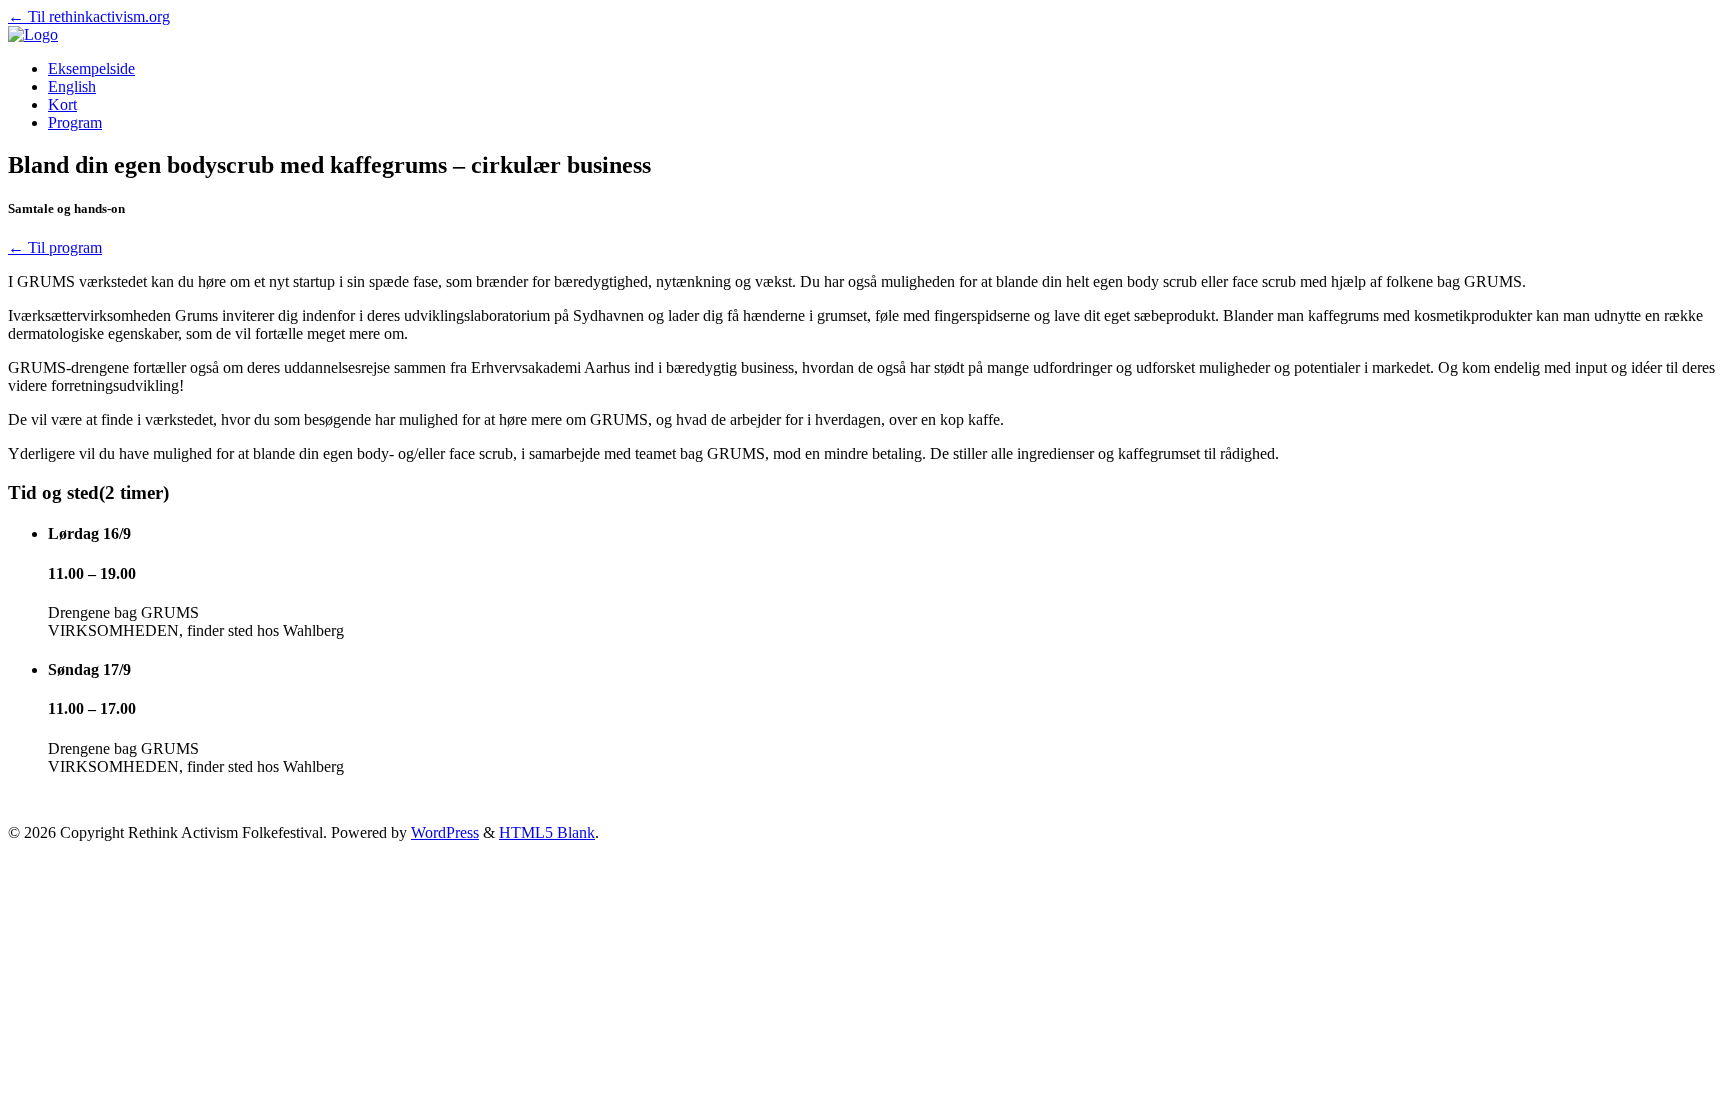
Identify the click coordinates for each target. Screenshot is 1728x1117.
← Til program (55, 247)
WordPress (445, 832)
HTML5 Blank (547, 832)
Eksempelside (91, 68)
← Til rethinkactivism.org (89, 16)
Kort (62, 104)
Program (75, 122)
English (72, 86)
